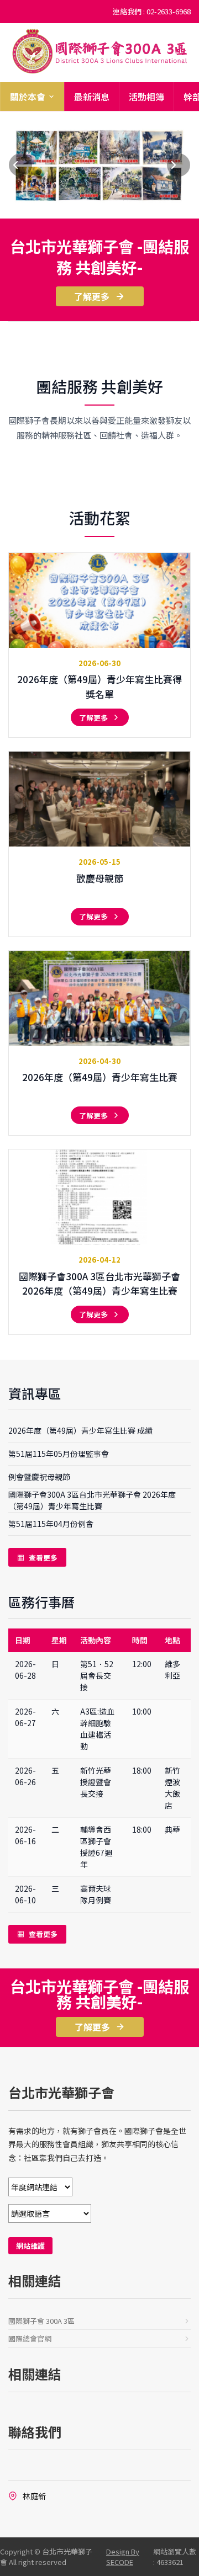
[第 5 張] (122, 208)
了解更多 (92, 296)
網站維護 (30, 2246)
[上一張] (20, 165)
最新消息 (92, 97)
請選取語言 (99, 2213)
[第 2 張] (89, 208)
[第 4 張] (111, 208)
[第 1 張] (78, 208)
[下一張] (179, 165)
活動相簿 (146, 97)
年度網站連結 (99, 2187)
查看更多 (37, 1558)
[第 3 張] (100, 208)
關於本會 (28, 97)
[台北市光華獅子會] (99, 51)
